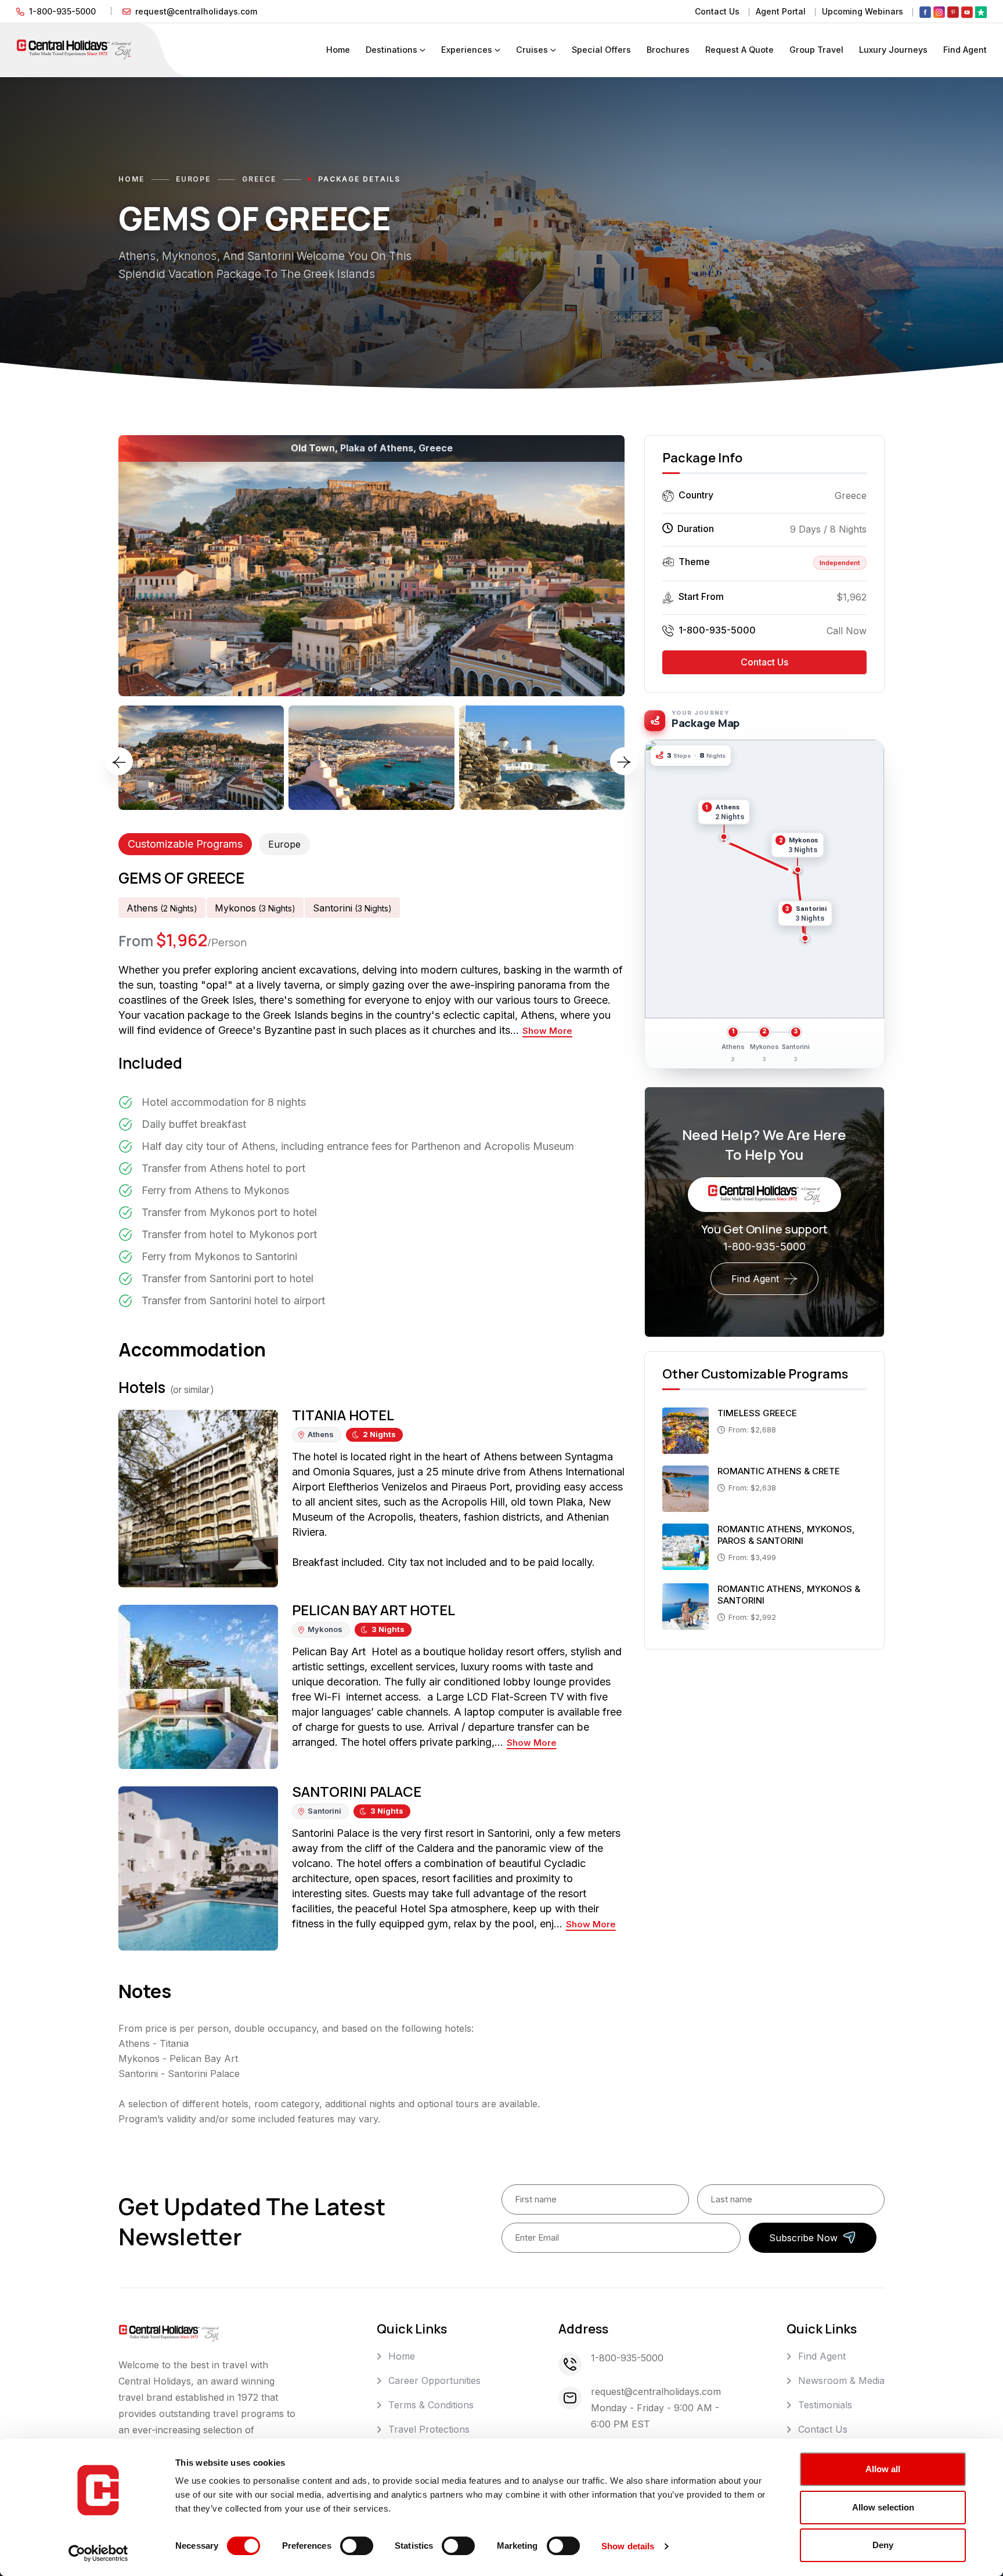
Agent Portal (781, 11)
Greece (259, 179)
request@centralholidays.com (196, 11)
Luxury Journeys (893, 50)
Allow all (883, 2469)
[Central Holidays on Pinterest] (953, 12)
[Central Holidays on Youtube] (967, 12)
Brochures (668, 50)
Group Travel (816, 50)
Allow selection (883, 2507)
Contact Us (717, 11)
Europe (194, 179)
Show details (628, 2546)
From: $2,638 (752, 1488)
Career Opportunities (434, 2380)
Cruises (532, 50)
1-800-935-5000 (62, 11)
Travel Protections (429, 2429)
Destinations (392, 50)
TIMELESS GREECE (757, 1413)
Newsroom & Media (841, 2380)
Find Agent (965, 50)
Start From (701, 596)
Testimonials (825, 2405)
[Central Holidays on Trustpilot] (981, 12)
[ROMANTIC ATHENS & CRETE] (685, 1488)
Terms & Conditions (431, 2405)
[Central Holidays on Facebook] (925, 12)
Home (338, 50)
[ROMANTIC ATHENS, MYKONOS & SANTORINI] (685, 1605)
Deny (883, 2545)
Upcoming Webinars (863, 11)
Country (696, 495)
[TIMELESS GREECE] (685, 1430)
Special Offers (601, 50)
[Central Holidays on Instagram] (939, 12)
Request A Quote (739, 50)
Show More (547, 1031)
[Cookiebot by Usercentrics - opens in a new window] (98, 2553)
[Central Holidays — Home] (74, 49)
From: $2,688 (752, 1430)
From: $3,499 (752, 1557)
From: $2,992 (752, 1617)
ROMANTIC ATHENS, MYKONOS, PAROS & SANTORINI (786, 1535)
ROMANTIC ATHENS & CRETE (779, 1471)
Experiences (467, 50)
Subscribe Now (803, 2238)
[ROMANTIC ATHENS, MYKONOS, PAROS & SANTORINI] (685, 1546)
